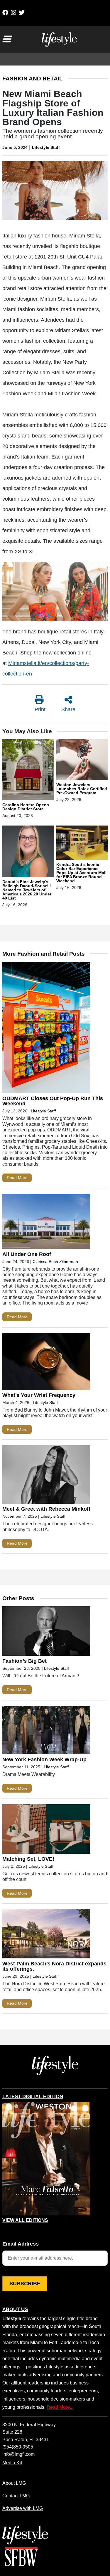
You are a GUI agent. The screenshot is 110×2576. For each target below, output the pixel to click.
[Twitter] (22, 13)
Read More (17, 1178)
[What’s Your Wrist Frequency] (46, 1363)
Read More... (60, 2407)
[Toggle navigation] (6, 39)
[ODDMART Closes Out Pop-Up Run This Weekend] (46, 1029)
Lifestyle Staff (46, 147)
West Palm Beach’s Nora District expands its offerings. (54, 1966)
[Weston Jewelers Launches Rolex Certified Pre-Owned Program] (82, 761)
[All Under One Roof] (46, 1222)
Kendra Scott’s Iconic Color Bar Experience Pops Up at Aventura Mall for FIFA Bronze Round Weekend (81, 873)
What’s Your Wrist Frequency (39, 1395)
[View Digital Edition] (46, 2159)
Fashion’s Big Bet (24, 1661)
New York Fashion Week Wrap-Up (44, 1760)
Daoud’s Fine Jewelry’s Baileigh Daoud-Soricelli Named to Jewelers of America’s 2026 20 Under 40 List (27, 890)
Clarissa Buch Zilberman (56, 1262)
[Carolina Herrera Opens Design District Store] (28, 771)
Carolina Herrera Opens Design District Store (26, 807)
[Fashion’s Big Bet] (46, 1632)
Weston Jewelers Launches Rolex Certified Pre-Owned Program (82, 789)
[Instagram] (13, 13)
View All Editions (25, 2220)
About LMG (14, 2483)
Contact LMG (16, 2496)
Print (40, 709)
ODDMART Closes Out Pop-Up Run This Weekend (53, 1101)
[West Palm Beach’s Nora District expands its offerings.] (46, 1935)
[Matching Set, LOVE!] (46, 1830)
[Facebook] (5, 13)
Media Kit (12, 2463)
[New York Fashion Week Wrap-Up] (46, 1731)
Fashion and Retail (33, 79)
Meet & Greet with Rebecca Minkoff (46, 1509)
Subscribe (25, 2284)
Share (68, 709)
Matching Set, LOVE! (28, 1859)
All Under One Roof (27, 1254)
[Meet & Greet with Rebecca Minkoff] (46, 1476)
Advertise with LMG (23, 2508)
